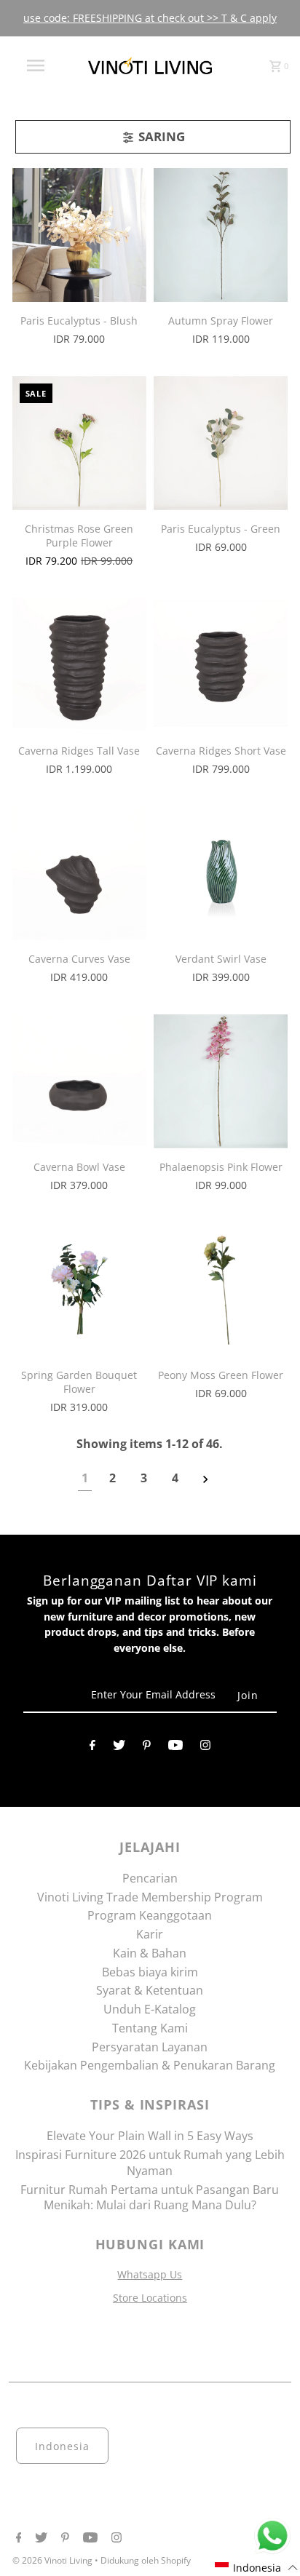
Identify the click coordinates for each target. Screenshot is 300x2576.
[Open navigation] (37, 65)
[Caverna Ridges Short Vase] (221, 665)
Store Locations (150, 2298)
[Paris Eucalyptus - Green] (221, 443)
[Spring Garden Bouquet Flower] (79, 1289)
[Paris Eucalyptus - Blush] (79, 235)
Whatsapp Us (150, 2274)
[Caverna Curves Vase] (79, 873)
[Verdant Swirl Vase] (221, 873)
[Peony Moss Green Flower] (221, 1289)
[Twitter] (119, 1748)
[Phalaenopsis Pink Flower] (221, 1081)
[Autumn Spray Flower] (221, 235)
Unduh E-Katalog (150, 2009)
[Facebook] (92, 1748)
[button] (257, 2568)
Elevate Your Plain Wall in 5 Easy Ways (150, 2136)
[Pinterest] (147, 1748)
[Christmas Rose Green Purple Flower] (79, 443)
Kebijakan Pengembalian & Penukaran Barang (150, 2065)
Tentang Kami (150, 2028)
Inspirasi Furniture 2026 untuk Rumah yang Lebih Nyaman (150, 2163)
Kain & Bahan (150, 1953)
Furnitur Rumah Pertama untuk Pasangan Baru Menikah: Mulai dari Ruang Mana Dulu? (150, 2198)
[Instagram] (205, 1748)
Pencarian (150, 1878)
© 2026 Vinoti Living (54, 2560)
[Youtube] (175, 1748)
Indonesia (62, 2446)
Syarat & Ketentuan (150, 1990)
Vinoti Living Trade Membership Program (150, 1897)
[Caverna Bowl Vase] (79, 1081)
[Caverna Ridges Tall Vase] (79, 665)
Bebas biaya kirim (150, 1972)
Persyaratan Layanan (150, 2047)
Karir (150, 1934)
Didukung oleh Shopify (146, 2560)
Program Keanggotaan (150, 1915)
